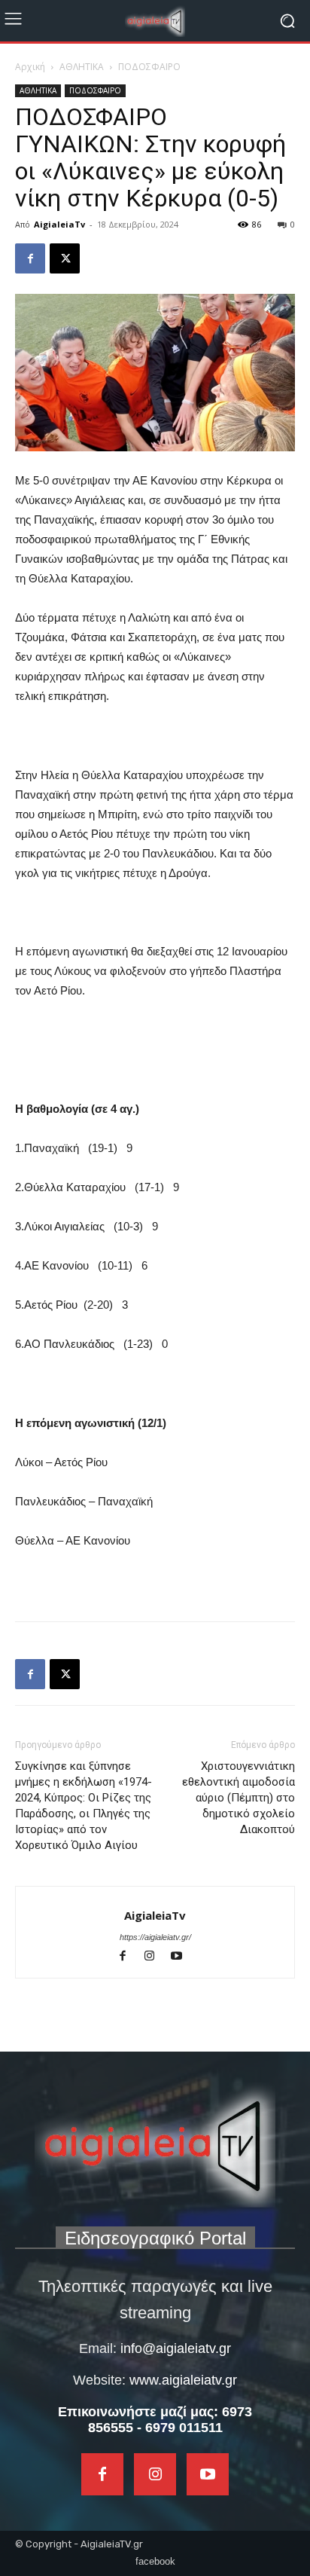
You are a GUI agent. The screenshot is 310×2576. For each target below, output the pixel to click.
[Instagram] (157, 1957)
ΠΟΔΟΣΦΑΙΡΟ (149, 67)
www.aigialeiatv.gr (183, 2380)
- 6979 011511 (180, 2428)
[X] (65, 258)
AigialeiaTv (59, 224)
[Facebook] (30, 258)
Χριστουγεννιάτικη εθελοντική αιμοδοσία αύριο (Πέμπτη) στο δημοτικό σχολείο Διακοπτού (239, 1798)
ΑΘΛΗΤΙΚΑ (82, 67)
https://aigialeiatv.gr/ (155, 1937)
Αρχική (30, 67)
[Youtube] (182, 1957)
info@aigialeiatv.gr (176, 2348)
